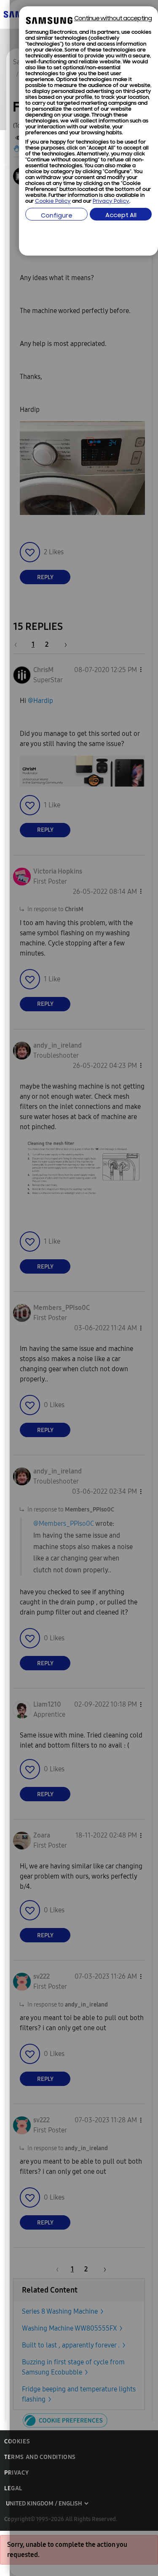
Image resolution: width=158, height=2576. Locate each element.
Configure (57, 216)
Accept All (121, 216)
